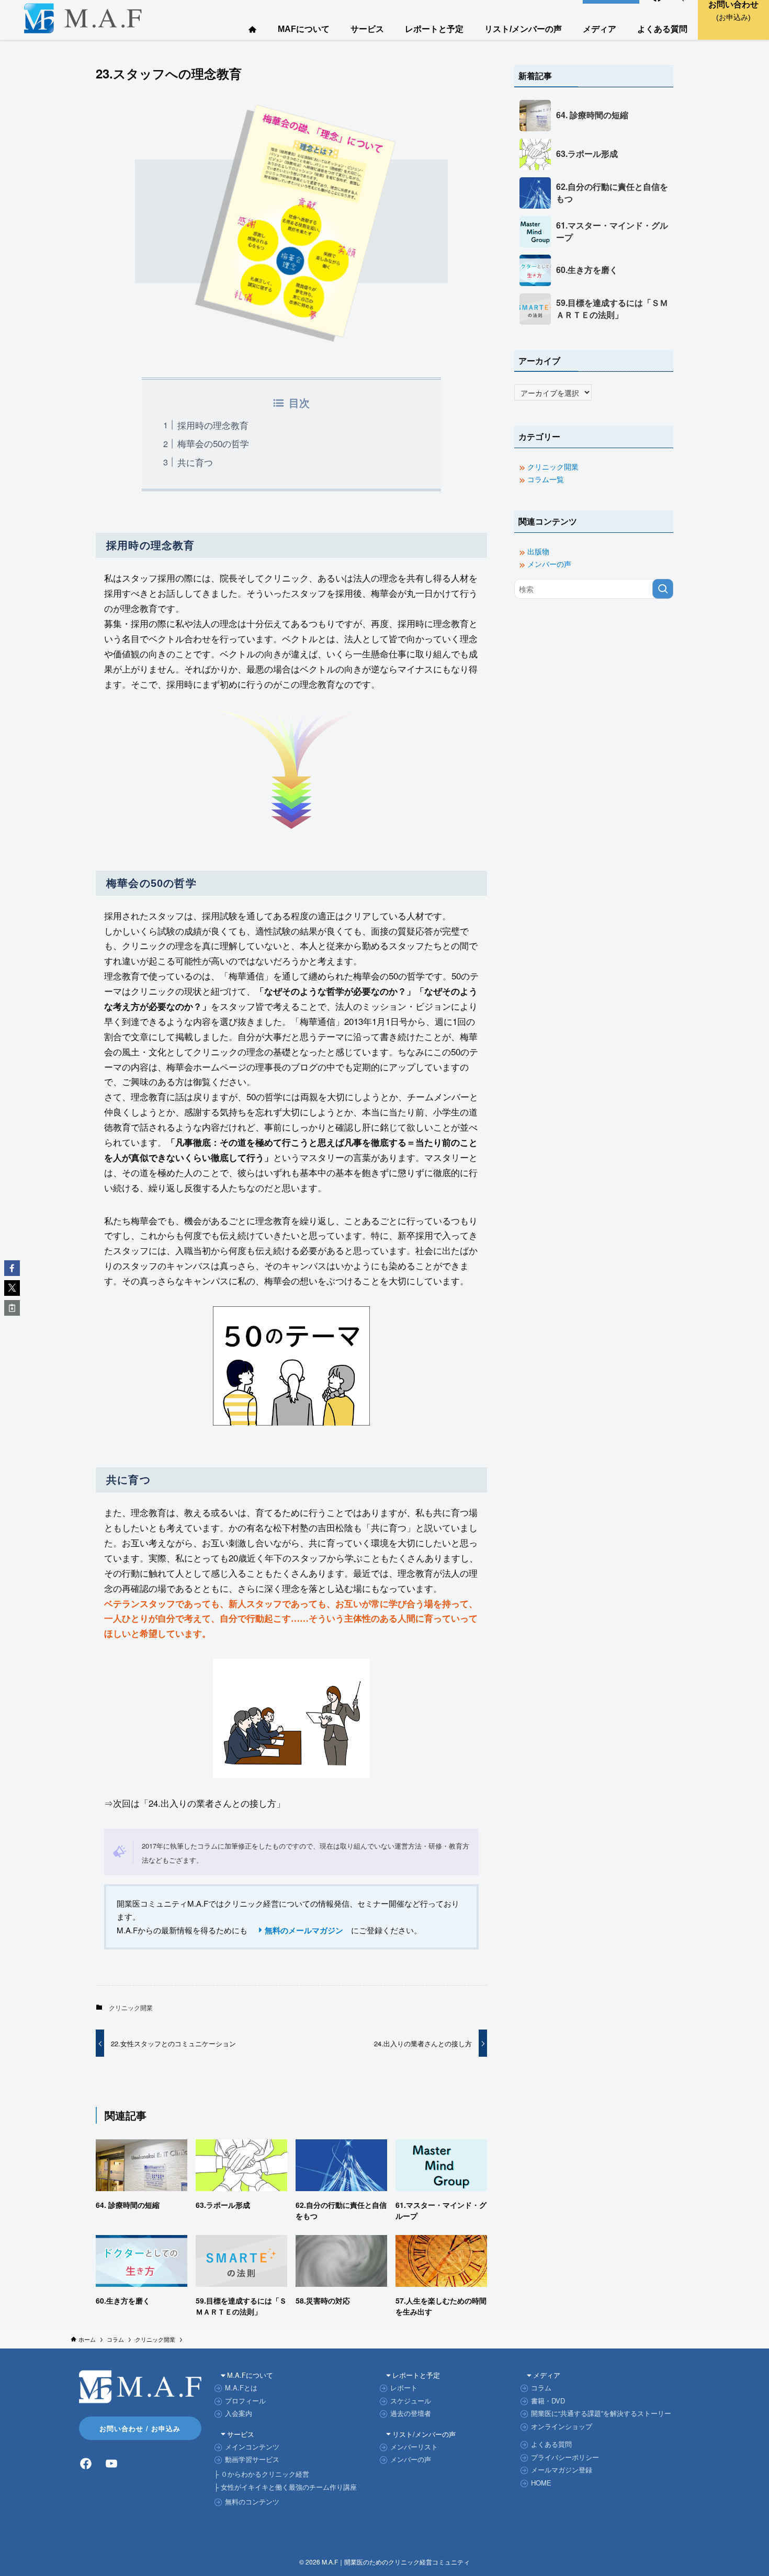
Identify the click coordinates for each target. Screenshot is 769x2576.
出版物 (538, 551)
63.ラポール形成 (587, 154)
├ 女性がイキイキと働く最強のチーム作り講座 (285, 2487)
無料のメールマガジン (304, 1930)
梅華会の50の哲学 (213, 443)
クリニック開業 (131, 2007)
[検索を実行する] (663, 589)
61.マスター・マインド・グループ (612, 231)
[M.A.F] (83, 18)
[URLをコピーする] (12, 1308)
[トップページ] (252, 27)
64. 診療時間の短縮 (592, 115)
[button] (12, 1268)
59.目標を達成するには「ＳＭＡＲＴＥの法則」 (612, 309)
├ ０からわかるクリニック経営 (262, 2474)
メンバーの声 (549, 564)
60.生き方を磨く (587, 270)
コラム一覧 (546, 479)
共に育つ (195, 462)
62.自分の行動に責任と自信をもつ (612, 192)
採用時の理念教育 (213, 425)
